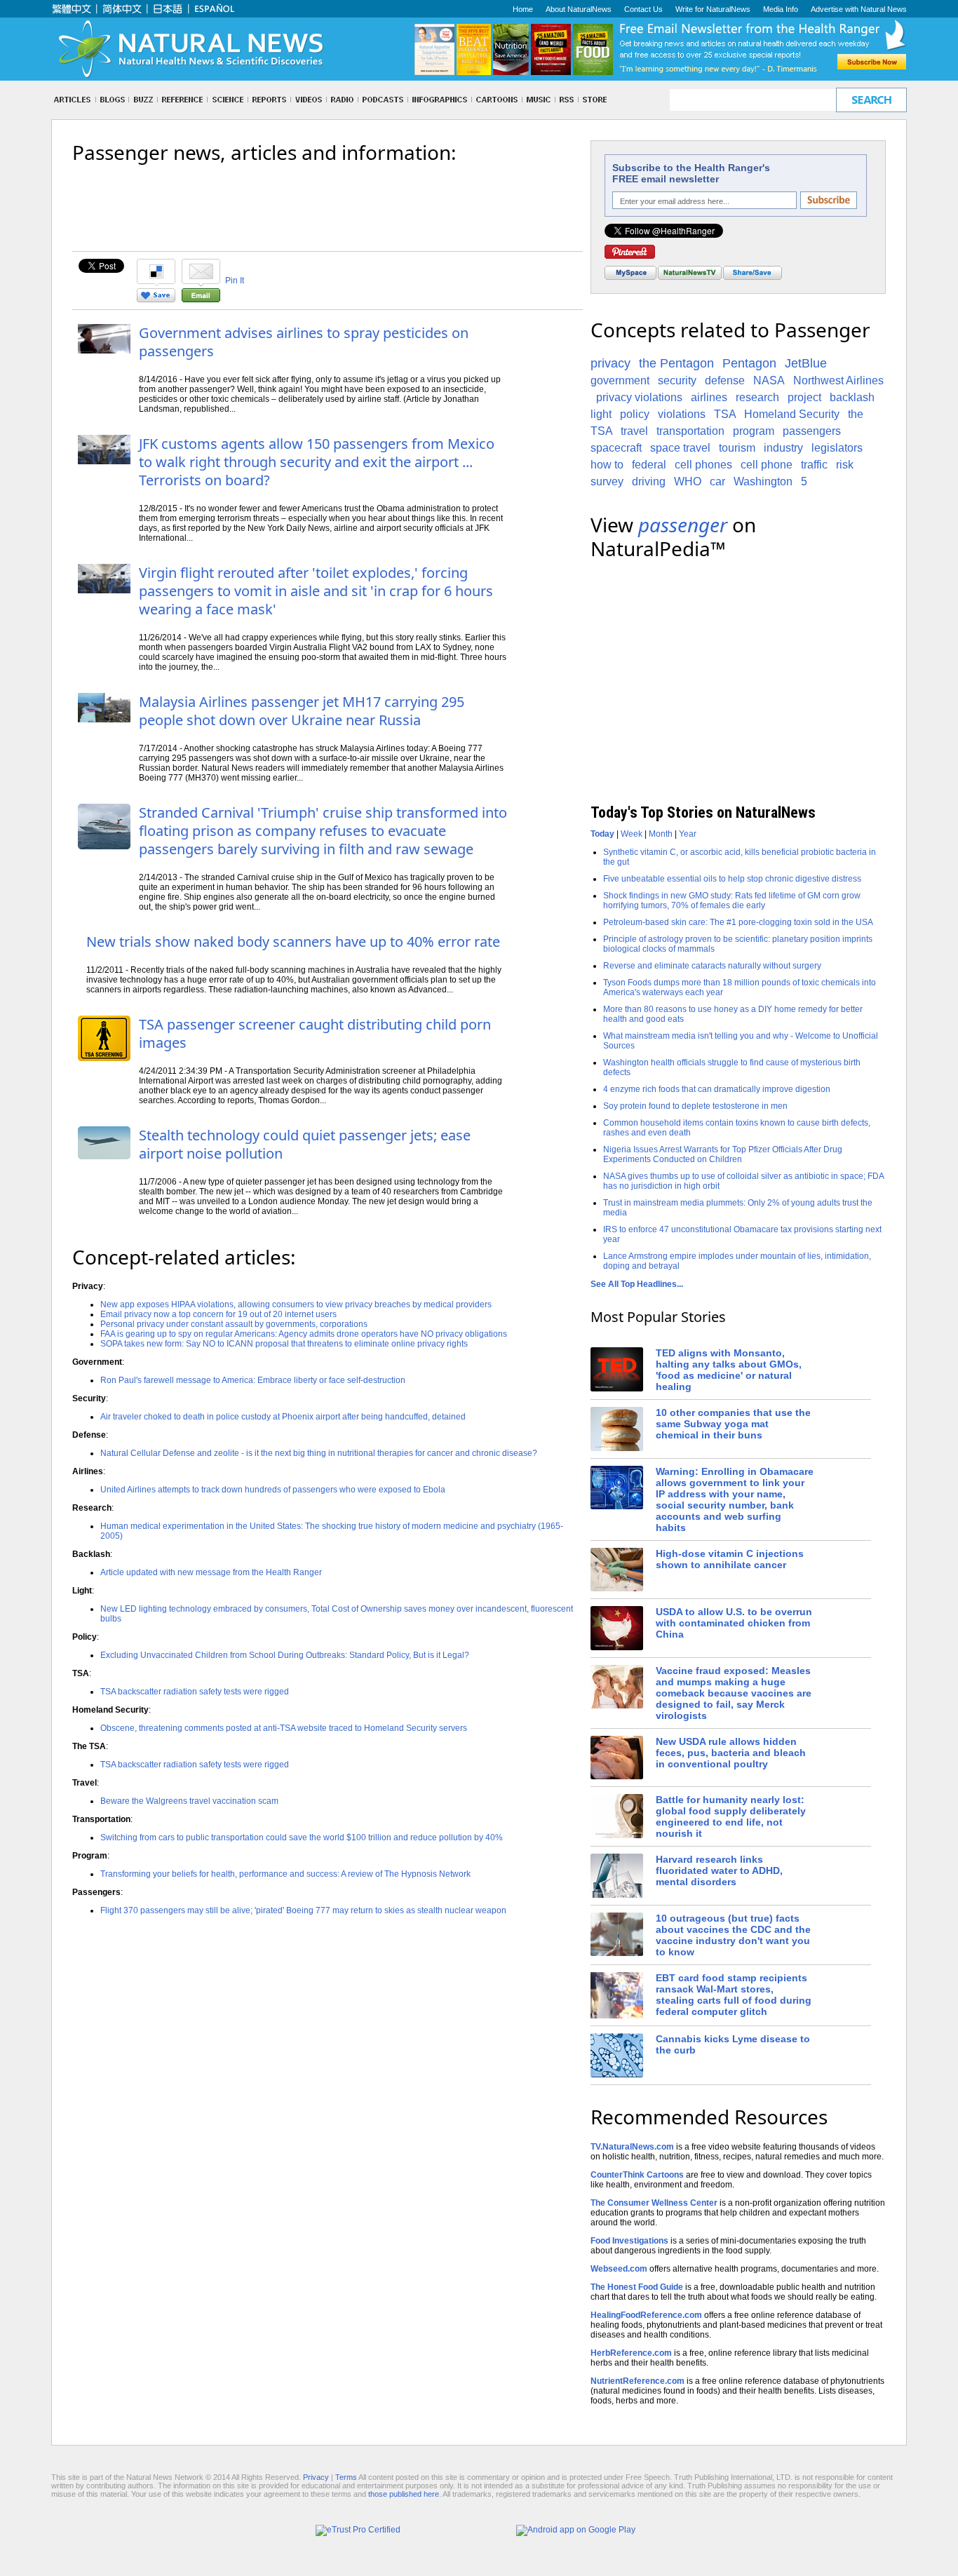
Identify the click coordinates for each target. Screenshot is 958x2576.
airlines (709, 397)
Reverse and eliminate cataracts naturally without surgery (712, 966)
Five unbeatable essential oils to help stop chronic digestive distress (732, 879)
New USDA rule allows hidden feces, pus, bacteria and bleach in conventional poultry (731, 1753)
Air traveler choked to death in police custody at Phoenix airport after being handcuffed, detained (283, 1417)
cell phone (767, 465)
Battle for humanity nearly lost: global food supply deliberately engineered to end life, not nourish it (731, 1816)
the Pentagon (676, 363)
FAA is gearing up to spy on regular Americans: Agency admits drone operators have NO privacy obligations (304, 1334)
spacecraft (616, 448)
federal (649, 465)
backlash (852, 397)
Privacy (316, 2477)
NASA (769, 380)
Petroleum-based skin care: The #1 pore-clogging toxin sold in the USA (738, 922)
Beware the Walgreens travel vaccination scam (189, 1801)
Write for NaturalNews (713, 9)
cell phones (703, 465)
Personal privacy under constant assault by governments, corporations (234, 1324)
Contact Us (643, 9)
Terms (346, 2477)
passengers (812, 431)
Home (523, 9)
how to (607, 465)
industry (783, 448)
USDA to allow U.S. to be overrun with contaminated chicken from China (734, 1623)
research (757, 397)
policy (635, 414)
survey (607, 481)
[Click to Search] (871, 100)
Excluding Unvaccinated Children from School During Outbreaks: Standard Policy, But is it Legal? (285, 1655)
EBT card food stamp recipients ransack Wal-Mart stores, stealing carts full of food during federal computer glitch (734, 1995)
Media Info (781, 9)
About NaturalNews (579, 9)
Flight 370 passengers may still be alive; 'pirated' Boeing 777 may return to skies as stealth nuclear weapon (303, 1910)
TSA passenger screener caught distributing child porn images (315, 1033)
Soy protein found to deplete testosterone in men (695, 1106)
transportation (690, 431)
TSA (725, 414)
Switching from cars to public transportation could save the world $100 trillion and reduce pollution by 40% (302, 1837)
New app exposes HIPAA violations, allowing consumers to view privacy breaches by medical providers (296, 1304)
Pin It (235, 281)
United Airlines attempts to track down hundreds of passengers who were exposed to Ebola (273, 1490)
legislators (837, 448)
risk (845, 465)
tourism (737, 448)
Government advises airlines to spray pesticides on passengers (304, 342)
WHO (688, 481)
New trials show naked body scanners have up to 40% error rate (293, 942)
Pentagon (749, 363)
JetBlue (806, 363)
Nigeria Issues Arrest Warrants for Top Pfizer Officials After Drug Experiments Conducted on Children (723, 1154)
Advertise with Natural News (859, 9)
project (804, 397)
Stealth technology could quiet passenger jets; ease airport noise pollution (305, 1144)
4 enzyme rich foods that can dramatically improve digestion (717, 1089)
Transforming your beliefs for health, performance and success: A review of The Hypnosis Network (285, 1874)
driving (649, 481)
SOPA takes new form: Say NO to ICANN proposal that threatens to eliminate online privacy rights (284, 1344)
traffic (814, 465)
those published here (404, 2494)
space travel (680, 448)
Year (688, 834)
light (601, 414)
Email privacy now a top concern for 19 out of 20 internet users (218, 1314)
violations (682, 414)
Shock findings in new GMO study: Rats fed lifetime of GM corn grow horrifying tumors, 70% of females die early (732, 901)
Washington (763, 481)
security (677, 380)
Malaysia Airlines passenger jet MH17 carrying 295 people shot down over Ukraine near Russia (302, 711)
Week (632, 834)
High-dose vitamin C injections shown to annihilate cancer (730, 1559)
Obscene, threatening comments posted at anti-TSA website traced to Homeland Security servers (284, 1728)
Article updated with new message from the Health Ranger (211, 1572)
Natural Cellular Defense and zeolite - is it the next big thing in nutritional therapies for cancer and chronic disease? (319, 1453)
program (754, 431)
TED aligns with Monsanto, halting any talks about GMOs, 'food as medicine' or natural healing (729, 1370)
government (620, 380)
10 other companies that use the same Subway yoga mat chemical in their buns (733, 1424)
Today (602, 834)
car (717, 481)
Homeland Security (792, 414)
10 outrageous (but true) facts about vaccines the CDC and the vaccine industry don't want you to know (733, 1935)
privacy (610, 363)
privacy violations (639, 397)
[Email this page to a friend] (201, 299)
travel (634, 431)
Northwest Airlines (838, 380)
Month (661, 834)
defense (725, 380)
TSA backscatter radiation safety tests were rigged (195, 1692)
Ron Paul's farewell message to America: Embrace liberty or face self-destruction (253, 1380)
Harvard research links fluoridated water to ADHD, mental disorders (719, 1870)
